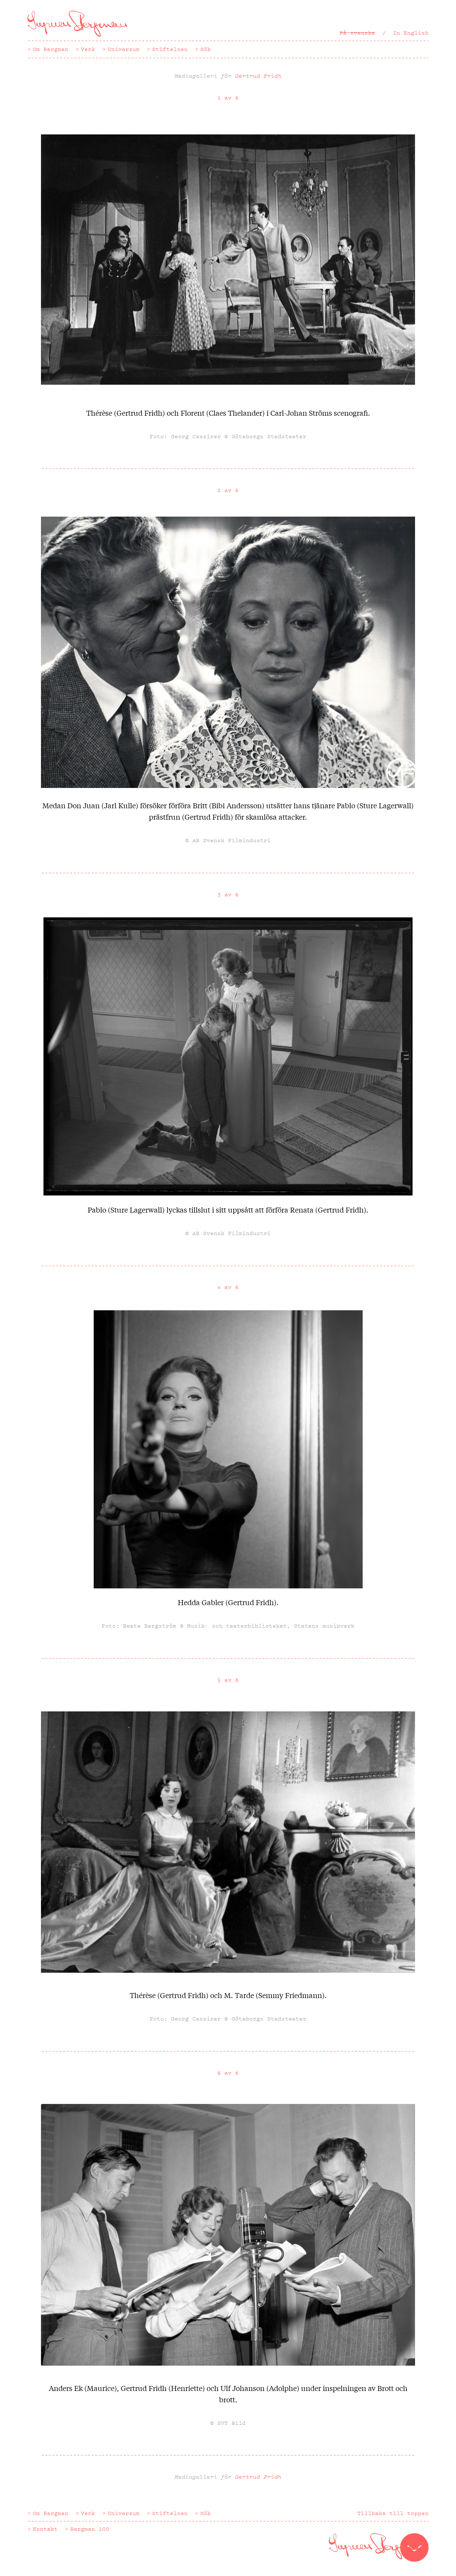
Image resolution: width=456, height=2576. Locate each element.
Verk (88, 49)
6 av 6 (228, 2073)
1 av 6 (228, 98)
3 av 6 (228, 895)
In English (411, 33)
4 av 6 (228, 1287)
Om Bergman (51, 49)
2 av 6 (228, 490)
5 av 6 (228, 1680)
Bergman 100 (90, 2529)
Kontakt (45, 2529)
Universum (124, 49)
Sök (206, 49)
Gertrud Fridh (258, 76)
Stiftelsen (170, 49)
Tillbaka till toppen (393, 2513)
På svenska (357, 33)
